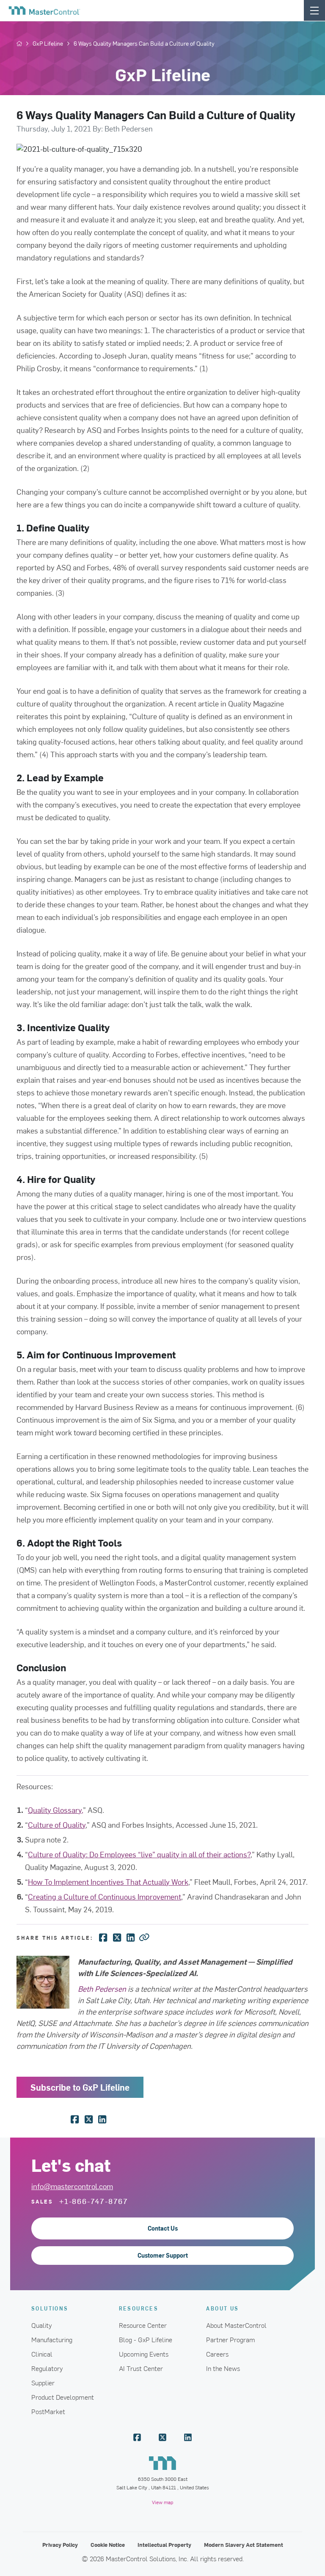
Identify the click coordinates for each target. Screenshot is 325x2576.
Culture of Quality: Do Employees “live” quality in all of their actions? (139, 1854)
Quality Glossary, (55, 1810)
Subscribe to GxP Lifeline (80, 2087)
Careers (217, 2354)
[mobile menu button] (314, 10)
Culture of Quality (57, 1825)
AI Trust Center (141, 2368)
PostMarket (48, 2411)
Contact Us (163, 2228)
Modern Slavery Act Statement (244, 2545)
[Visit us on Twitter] (162, 2437)
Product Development (63, 2397)
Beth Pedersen (102, 1989)
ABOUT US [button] (222, 2308)
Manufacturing (52, 2339)
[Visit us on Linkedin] (188, 2437)
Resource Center (143, 2325)
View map (162, 2502)
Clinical (42, 2354)
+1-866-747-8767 (94, 2201)
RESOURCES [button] (139, 2308)
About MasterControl (236, 2325)
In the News (223, 2368)
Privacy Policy (60, 2545)
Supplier (43, 2382)
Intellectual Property (164, 2545)
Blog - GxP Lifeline (146, 2339)
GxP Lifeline (48, 44)
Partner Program (231, 2339)
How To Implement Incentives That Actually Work (108, 1882)
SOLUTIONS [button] (50, 2308)
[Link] (144, 1937)
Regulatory (47, 2368)
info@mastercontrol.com (72, 2186)
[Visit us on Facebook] (137, 2437)
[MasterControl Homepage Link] (44, 11)
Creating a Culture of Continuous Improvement (105, 1896)
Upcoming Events (144, 2354)
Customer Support (163, 2255)
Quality (42, 2325)
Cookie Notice (108, 2545)
